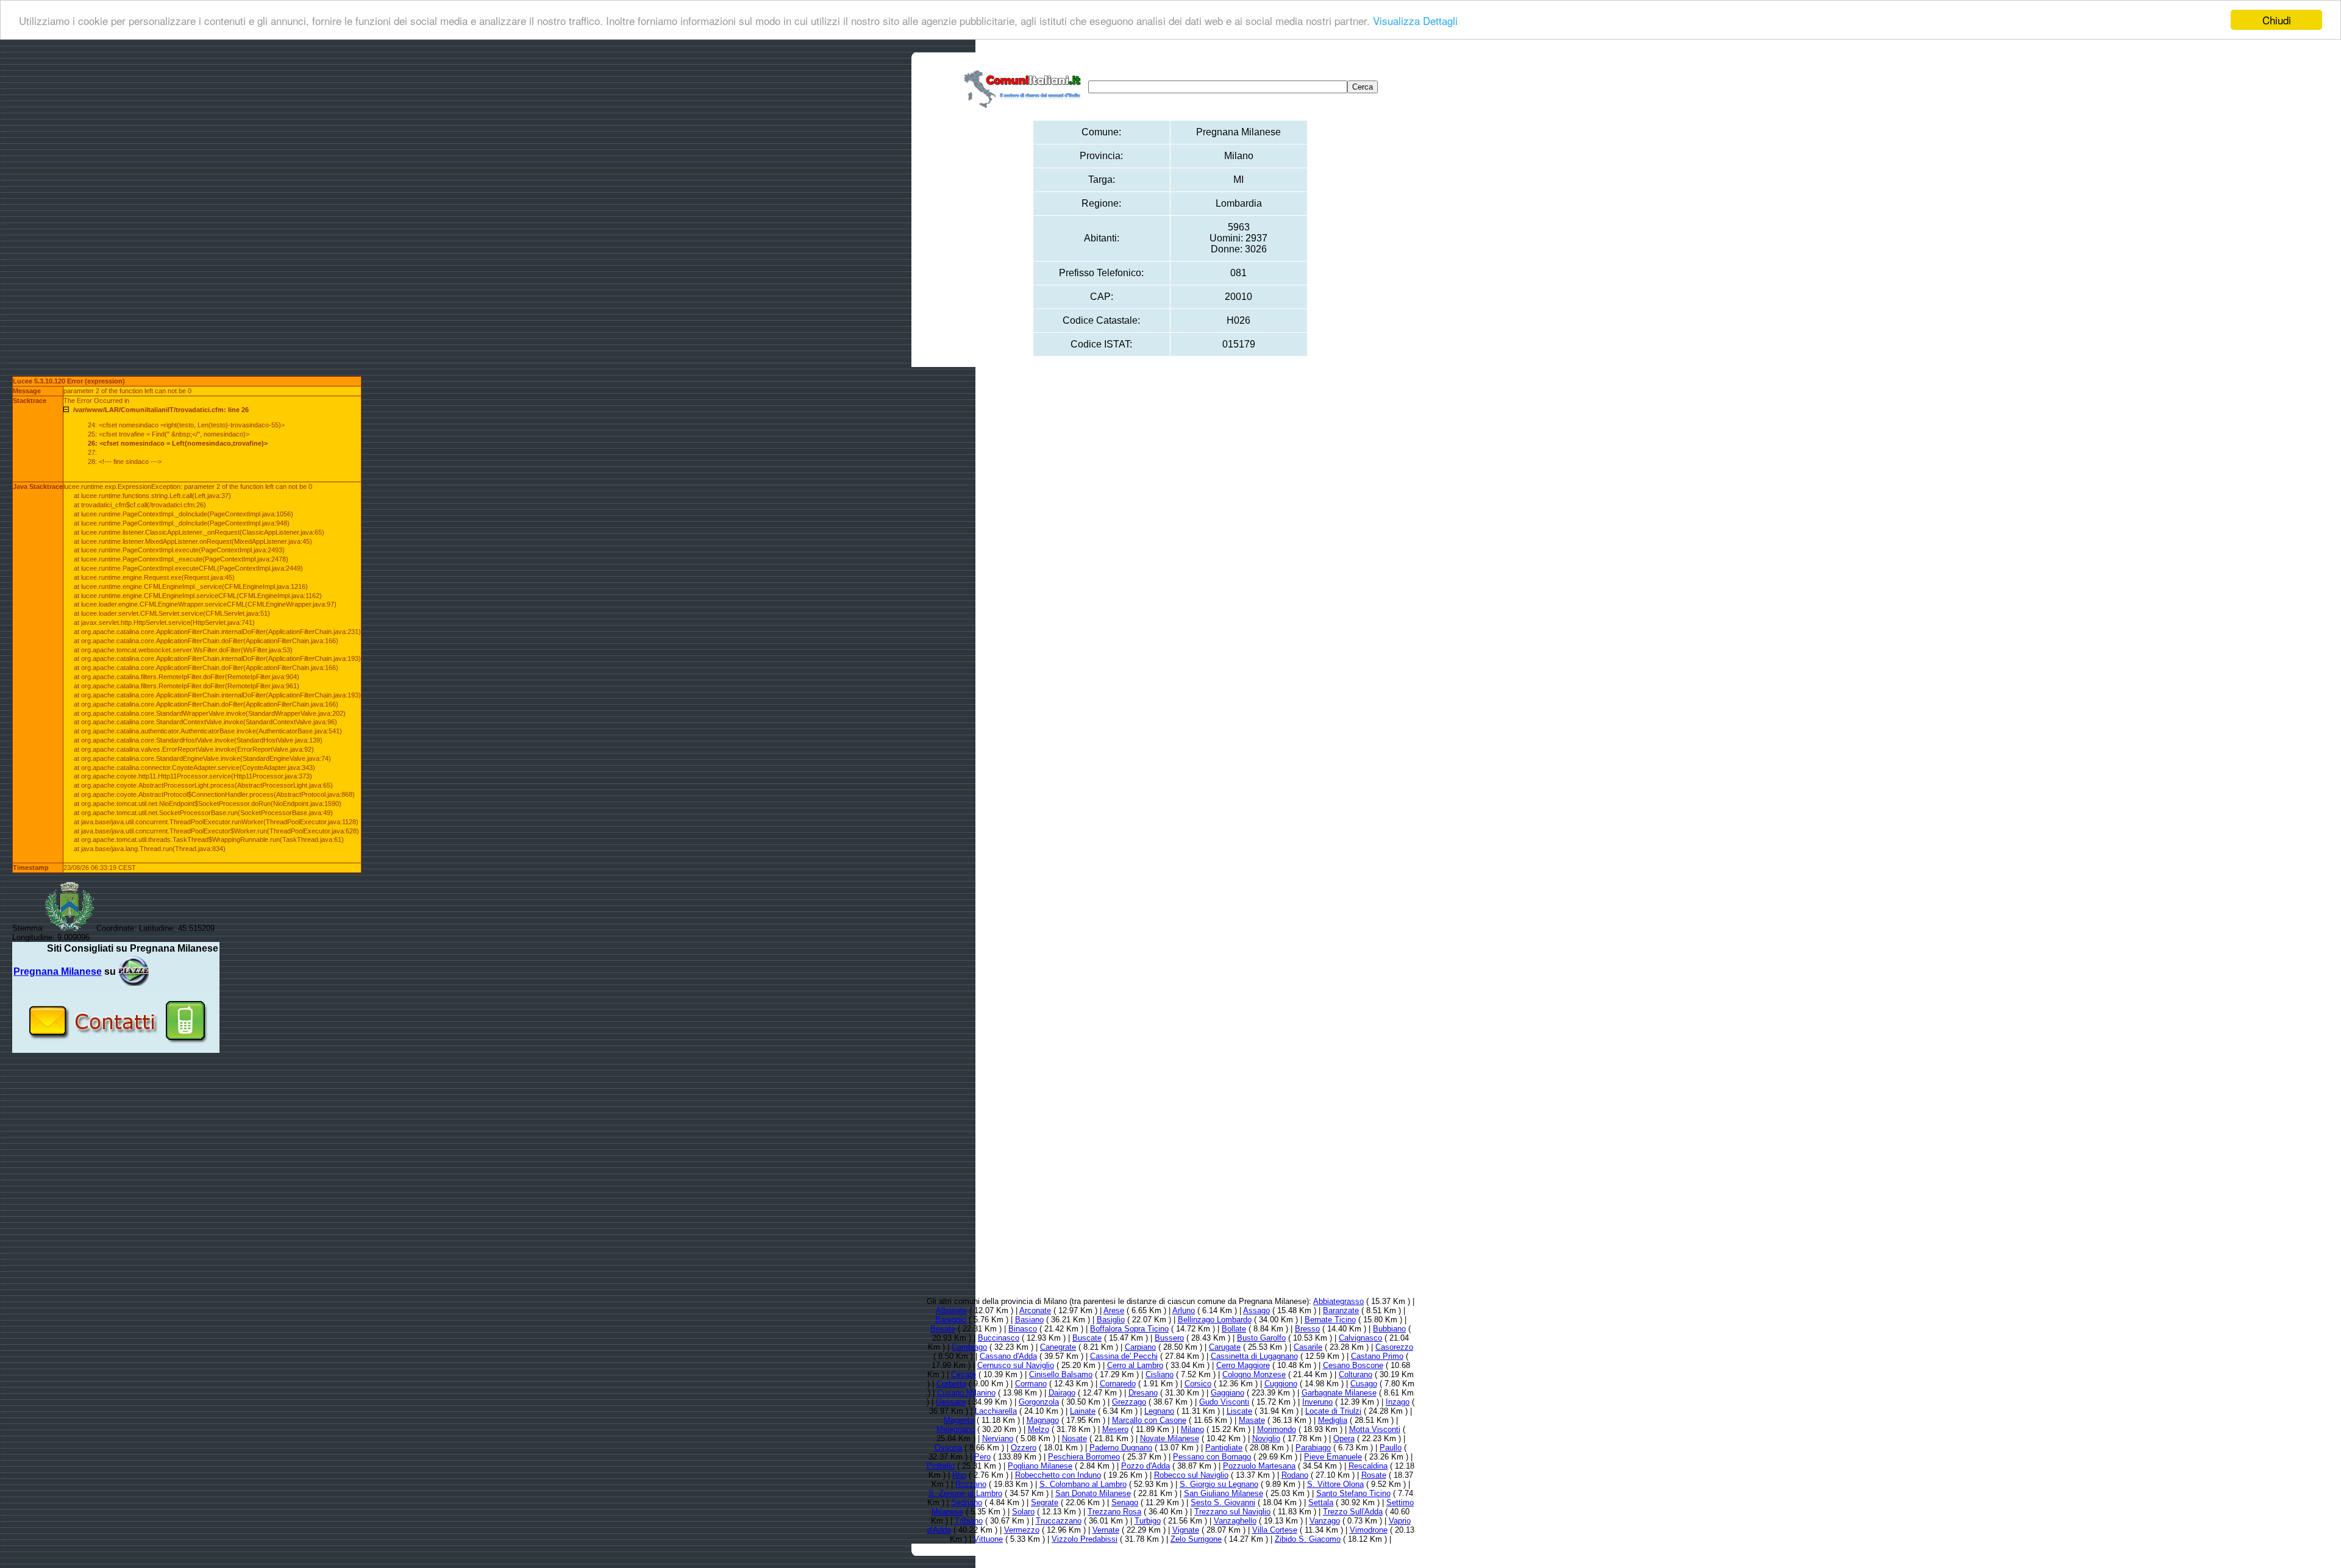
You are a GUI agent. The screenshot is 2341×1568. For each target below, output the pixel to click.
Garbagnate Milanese (1339, 1393)
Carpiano (1140, 1347)
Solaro (1023, 1512)
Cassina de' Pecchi (1124, 1356)
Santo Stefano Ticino (1353, 1493)
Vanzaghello (1235, 1521)
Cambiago (969, 1347)
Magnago (1043, 1420)
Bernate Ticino (1330, 1320)
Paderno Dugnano (1121, 1448)
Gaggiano (1228, 1393)
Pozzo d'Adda (1146, 1466)
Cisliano (1160, 1374)
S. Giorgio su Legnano (1219, 1484)
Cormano (1031, 1384)
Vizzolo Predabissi (1085, 1539)
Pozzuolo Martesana (1259, 1466)
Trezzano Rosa (1114, 1512)
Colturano (1356, 1374)
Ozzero (1024, 1448)
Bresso (1307, 1329)
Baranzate (1341, 1310)
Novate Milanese (1170, 1438)
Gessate (951, 1402)
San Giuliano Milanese (1224, 1493)
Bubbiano (1389, 1329)
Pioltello (941, 1466)
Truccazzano (1059, 1521)
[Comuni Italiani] (1025, 87)
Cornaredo (1118, 1384)
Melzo (1039, 1429)
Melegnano (956, 1429)
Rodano (1295, 1475)
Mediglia (1333, 1420)
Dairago (1062, 1393)
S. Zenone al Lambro (965, 1493)
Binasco (1023, 1329)
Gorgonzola (1039, 1402)
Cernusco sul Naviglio (1016, 1365)
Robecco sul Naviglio (1191, 1475)
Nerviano (998, 1438)
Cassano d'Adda (1008, 1356)
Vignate (1186, 1530)
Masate (1252, 1420)
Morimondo (1277, 1429)
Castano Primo (1377, 1356)
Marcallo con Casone (1149, 1420)
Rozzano (971, 1484)
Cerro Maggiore (1243, 1365)
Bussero (1169, 1338)
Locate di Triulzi (1333, 1411)
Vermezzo (1022, 1530)
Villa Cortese (1275, 1530)
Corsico (1198, 1384)
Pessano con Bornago (1212, 1457)
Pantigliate (1224, 1448)
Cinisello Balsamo (1061, 1374)
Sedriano (967, 1502)
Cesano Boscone (1353, 1365)
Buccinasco (999, 1338)
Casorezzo (1394, 1347)
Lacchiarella (996, 1411)
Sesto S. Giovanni (1223, 1502)
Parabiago (1313, 1448)
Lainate (1083, 1411)
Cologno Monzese (1254, 1374)
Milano (1192, 1429)
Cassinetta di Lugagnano (1254, 1356)
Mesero (1115, 1429)
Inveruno (1317, 1402)
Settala (1321, 1502)
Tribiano (969, 1521)
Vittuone (988, 1539)
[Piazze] (134, 971)
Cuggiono (1281, 1384)
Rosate (1374, 1475)
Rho (959, 1475)
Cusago (1364, 1384)
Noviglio (1266, 1438)
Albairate (951, 1310)
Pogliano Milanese (1040, 1466)
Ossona (948, 1448)
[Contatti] (116, 1048)
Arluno (1184, 1310)
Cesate (964, 1374)
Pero (982, 1457)
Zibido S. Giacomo (1308, 1539)
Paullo (1391, 1448)
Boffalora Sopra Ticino (1129, 1329)
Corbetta (951, 1384)
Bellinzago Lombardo (1215, 1320)
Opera (1344, 1438)
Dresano (1143, 1393)
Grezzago (1129, 1402)
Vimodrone (1369, 1530)
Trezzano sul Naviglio (1232, 1512)
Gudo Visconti (1224, 1402)
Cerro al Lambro (1135, 1365)
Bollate (1234, 1329)
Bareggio (951, 1320)
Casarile (1308, 1347)
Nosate (1074, 1438)
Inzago (1398, 1402)
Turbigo (1148, 1521)
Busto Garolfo (1261, 1338)
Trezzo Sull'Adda (1353, 1512)
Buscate (1087, 1338)
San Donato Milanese (1093, 1493)
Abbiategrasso (1338, 1301)
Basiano (1029, 1320)
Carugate (1225, 1347)
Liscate (1239, 1411)
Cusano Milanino (966, 1393)
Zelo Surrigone (1196, 1539)
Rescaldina (1368, 1466)
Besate (943, 1329)
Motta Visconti (1375, 1429)
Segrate (1045, 1502)
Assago (1256, 1310)
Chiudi (2277, 20)
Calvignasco (1360, 1338)
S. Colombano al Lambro (1083, 1484)
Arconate (1035, 1310)
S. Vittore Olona (1335, 1484)
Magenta (959, 1420)
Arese (1114, 1310)
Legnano (1159, 1411)
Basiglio (1111, 1320)
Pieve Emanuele (1333, 1457)
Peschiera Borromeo (1084, 1457)
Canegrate (1058, 1347)
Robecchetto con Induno (1058, 1475)
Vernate (1106, 1530)
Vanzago (1325, 1521)
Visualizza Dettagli (1415, 20)
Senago (1125, 1502)
